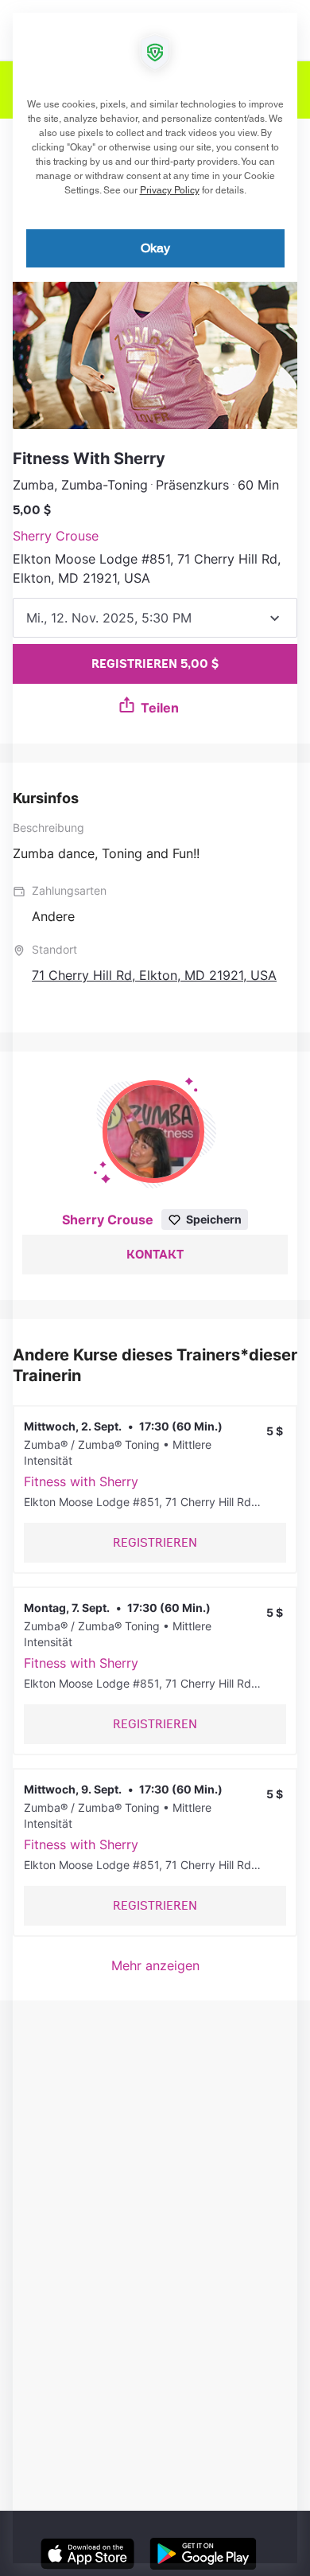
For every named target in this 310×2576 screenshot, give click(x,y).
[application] (155, 1288)
